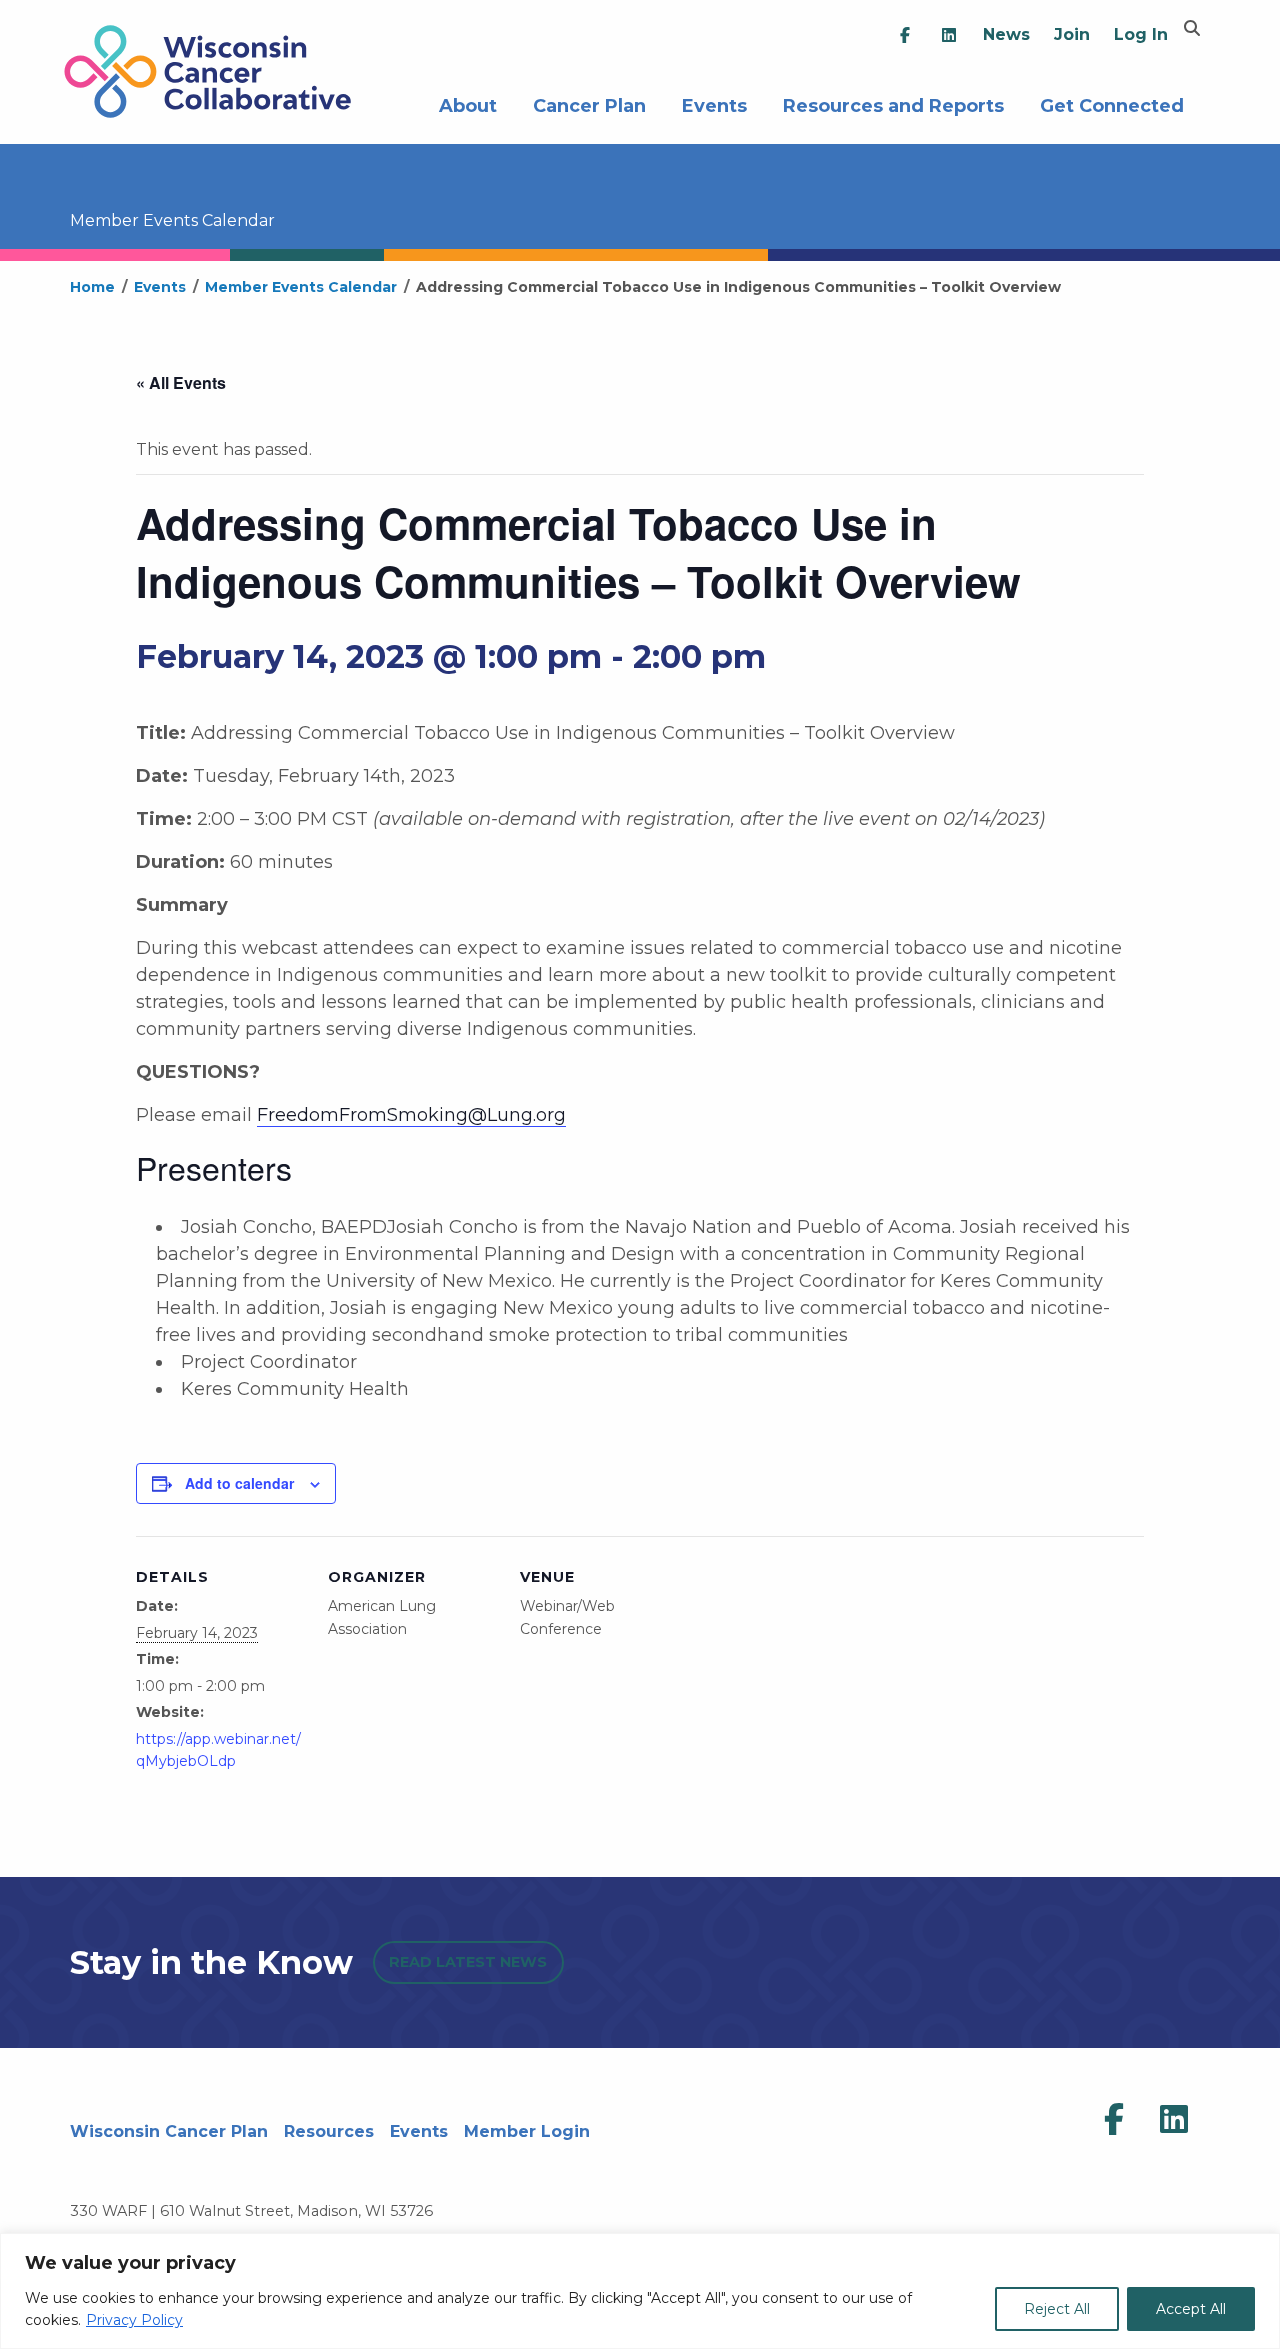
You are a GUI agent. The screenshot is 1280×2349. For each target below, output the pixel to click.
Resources (329, 2131)
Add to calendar (239, 1483)
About (468, 103)
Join (1072, 34)
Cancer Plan (589, 103)
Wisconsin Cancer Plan (169, 2131)
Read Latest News (468, 1962)
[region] (640, 2291)
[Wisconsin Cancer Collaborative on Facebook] (1114, 2120)
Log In (1141, 34)
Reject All (1057, 2309)
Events (714, 103)
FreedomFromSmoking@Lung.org (411, 1115)
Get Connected (1112, 103)
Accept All (1191, 2309)
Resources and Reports (893, 103)
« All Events (181, 382)
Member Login (527, 2131)
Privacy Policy (134, 2320)
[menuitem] (905, 35)
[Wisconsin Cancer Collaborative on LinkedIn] (1174, 2120)
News (1006, 34)
